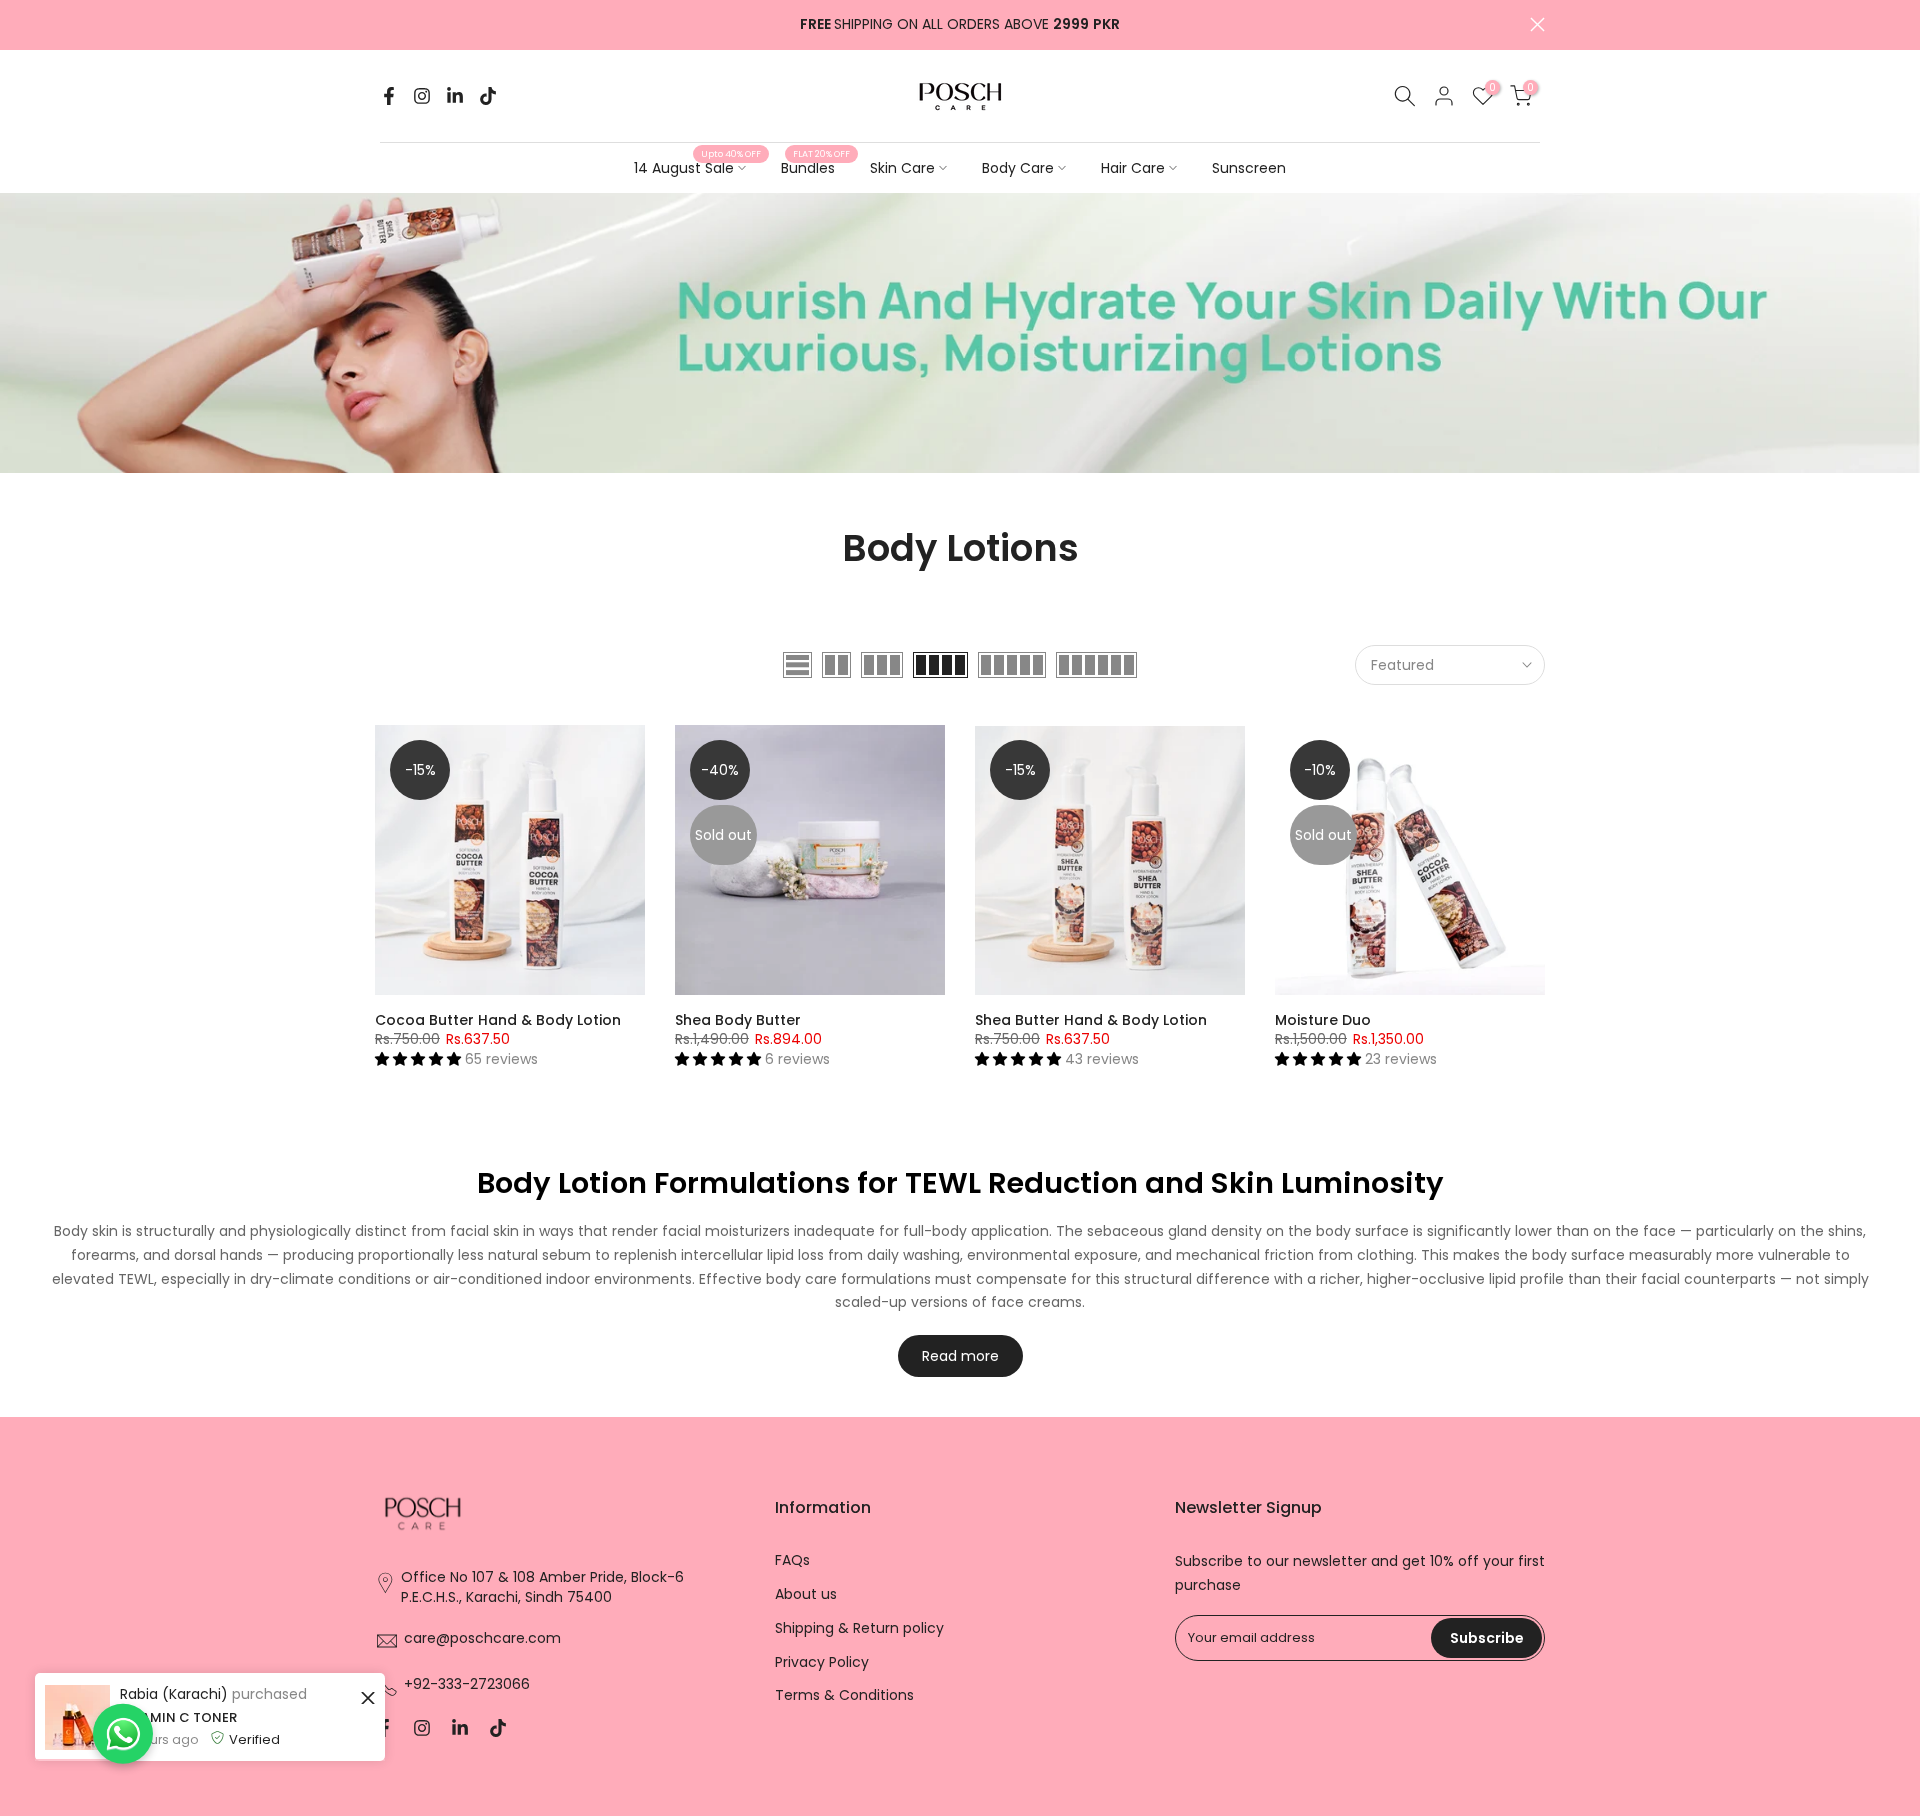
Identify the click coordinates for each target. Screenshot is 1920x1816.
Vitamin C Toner (135, 1717)
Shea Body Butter (738, 1020)
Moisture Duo (1323, 1020)
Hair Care (1133, 168)
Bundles (815, 167)
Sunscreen (1249, 168)
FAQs (792, 1560)
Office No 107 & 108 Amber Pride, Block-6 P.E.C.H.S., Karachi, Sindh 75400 (542, 1587)
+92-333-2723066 (467, 1684)
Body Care (1018, 168)
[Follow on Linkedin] (455, 96)
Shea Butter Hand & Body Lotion (1091, 1020)
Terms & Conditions (844, 1695)
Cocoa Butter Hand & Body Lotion (498, 1020)
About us (806, 1594)
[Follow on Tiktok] (488, 96)
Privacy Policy (822, 1662)
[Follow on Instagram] (422, 96)
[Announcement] (960, 25)
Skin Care (902, 168)
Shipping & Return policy (859, 1628)
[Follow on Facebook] (389, 96)
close (382, 24)
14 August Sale (697, 167)
